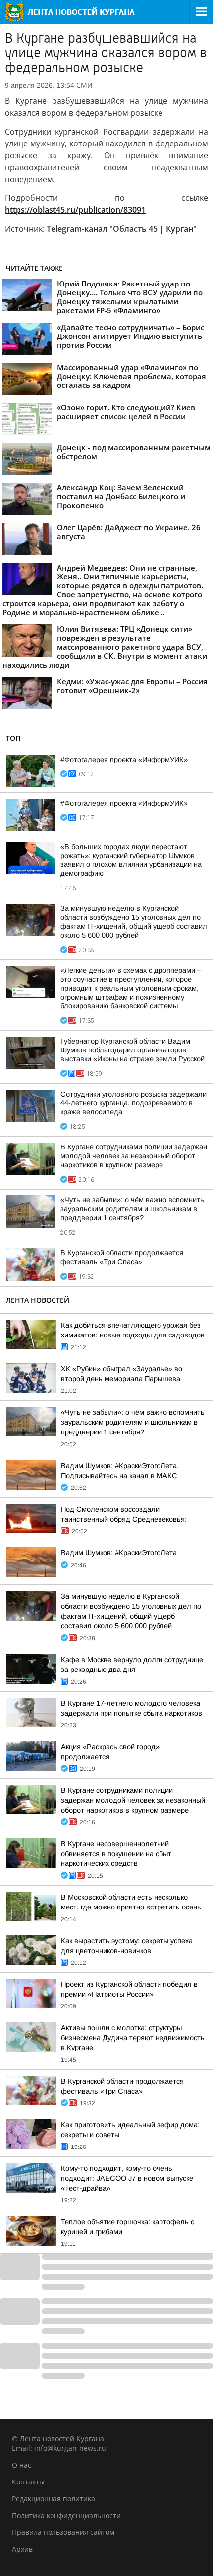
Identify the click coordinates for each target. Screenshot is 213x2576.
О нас (22, 2465)
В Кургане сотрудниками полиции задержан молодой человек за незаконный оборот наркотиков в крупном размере (134, 1156)
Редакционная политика (53, 2499)
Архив (22, 2549)
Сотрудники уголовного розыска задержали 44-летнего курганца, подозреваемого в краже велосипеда (133, 1103)
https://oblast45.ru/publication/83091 (75, 210)
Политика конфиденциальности (66, 2515)
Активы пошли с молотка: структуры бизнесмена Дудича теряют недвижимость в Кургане (133, 2038)
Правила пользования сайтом (63, 2532)
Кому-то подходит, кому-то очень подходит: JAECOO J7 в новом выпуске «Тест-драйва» (127, 2178)
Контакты (28, 2482)
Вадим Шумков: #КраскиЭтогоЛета (119, 1553)
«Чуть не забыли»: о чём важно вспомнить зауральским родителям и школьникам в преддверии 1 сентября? (132, 1209)
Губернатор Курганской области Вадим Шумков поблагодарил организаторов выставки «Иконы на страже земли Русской (133, 1050)
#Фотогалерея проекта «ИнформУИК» (124, 760)
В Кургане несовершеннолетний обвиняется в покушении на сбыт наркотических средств (116, 1854)
